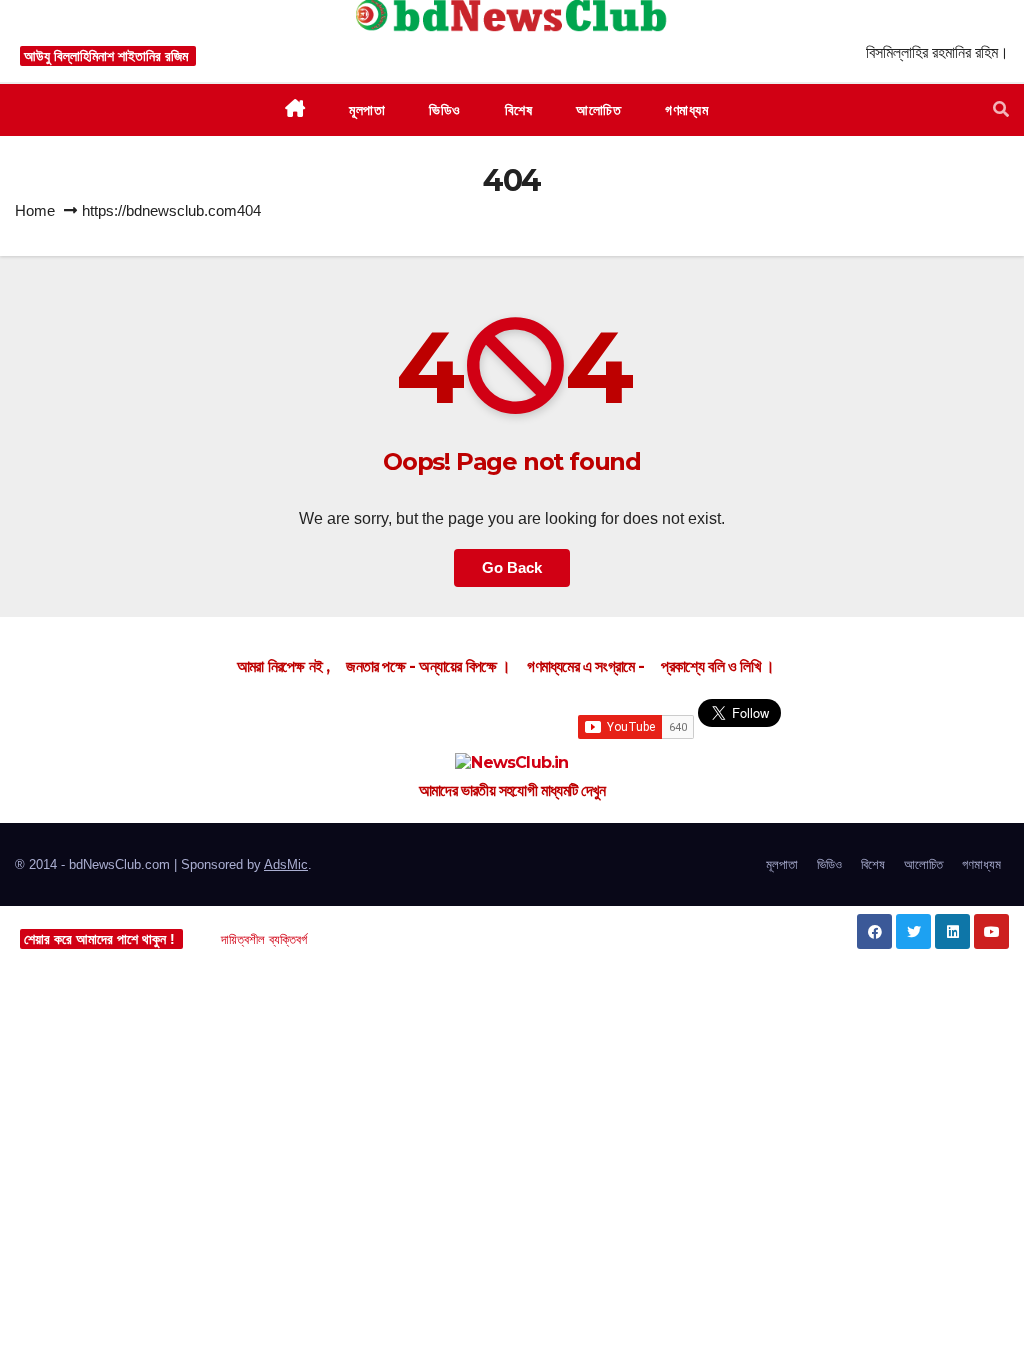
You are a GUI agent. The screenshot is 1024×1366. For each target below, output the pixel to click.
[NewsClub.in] (512, 763)
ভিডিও (829, 864)
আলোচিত (923, 864)
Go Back (512, 567)
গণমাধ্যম (981, 864)
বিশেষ (873, 864)
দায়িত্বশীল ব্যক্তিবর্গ (264, 939)
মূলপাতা (782, 864)
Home (35, 210)
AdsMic (286, 864)
